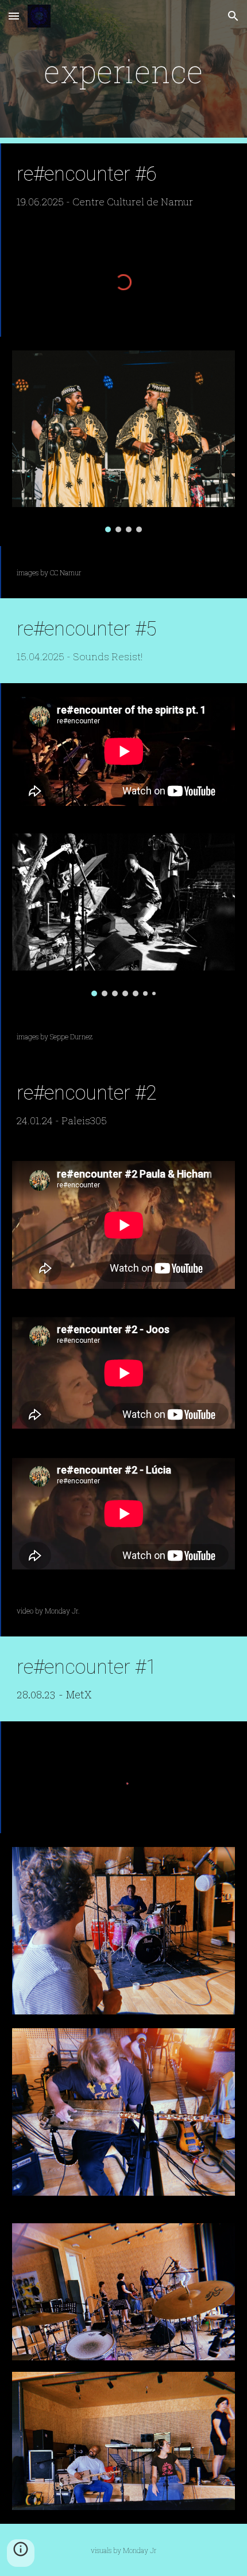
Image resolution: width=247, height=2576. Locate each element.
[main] (124, 72)
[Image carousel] (124, 442)
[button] (14, 16)
